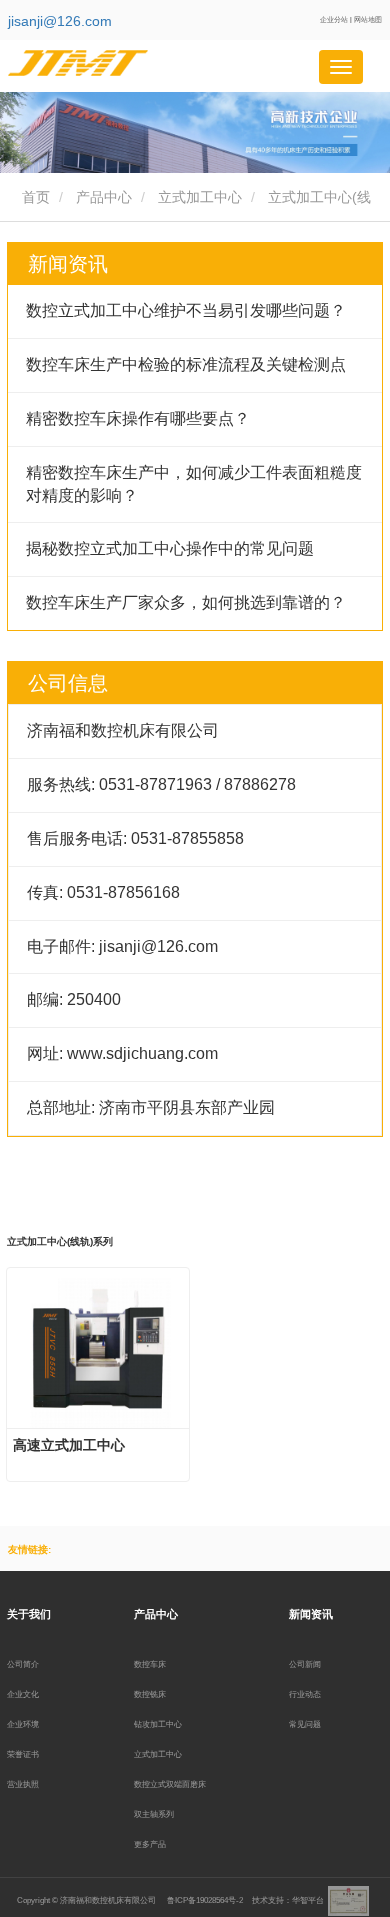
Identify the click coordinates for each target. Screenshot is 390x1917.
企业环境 (23, 1724)
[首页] (108, 63)
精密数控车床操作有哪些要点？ (138, 418)
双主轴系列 (154, 1814)
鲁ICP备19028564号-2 (205, 1900)
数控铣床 (150, 1694)
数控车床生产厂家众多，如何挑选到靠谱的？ (186, 602)
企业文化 (23, 1694)
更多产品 (150, 1844)
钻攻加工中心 (158, 1724)
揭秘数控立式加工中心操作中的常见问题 (170, 548)
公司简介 (23, 1664)
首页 (34, 197)
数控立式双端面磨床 (170, 1784)
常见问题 (305, 1724)
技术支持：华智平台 (288, 1900)
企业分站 (334, 19)
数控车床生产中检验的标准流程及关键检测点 (186, 364)
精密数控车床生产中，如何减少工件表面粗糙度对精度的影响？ (194, 484)
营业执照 (23, 1784)
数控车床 (150, 1664)
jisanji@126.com (60, 21)
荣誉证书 (23, 1754)
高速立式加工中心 (69, 1445)
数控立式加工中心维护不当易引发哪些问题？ (186, 310)
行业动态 (305, 1694)
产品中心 (104, 197)
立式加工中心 (200, 197)
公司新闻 (305, 1664)
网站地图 (368, 19)
